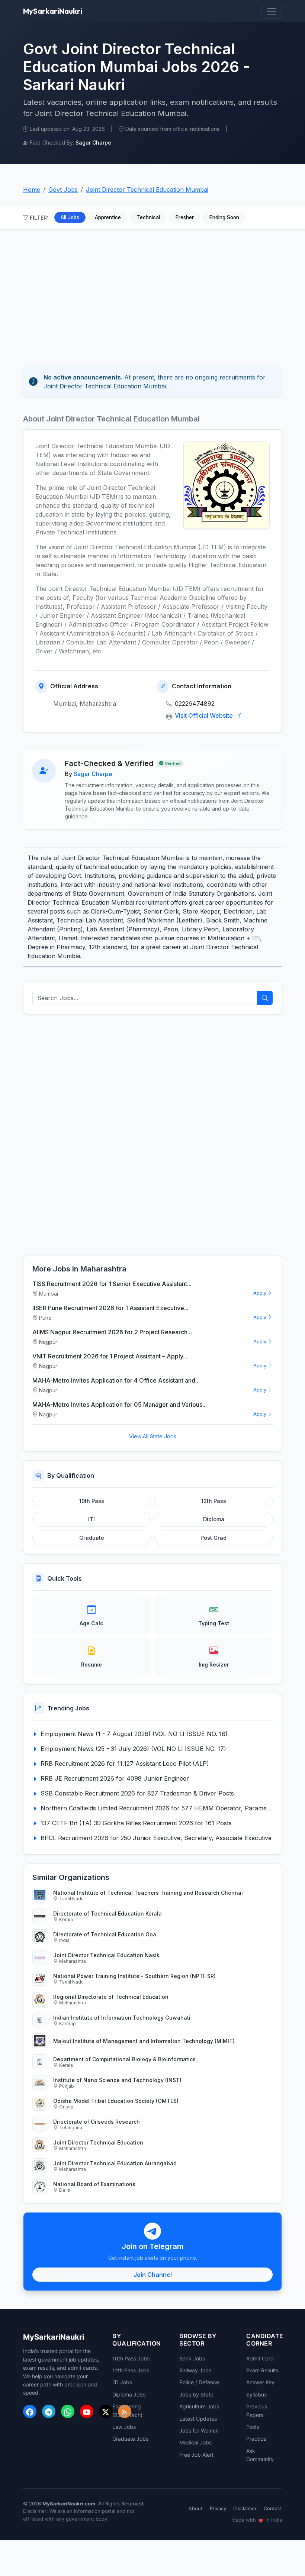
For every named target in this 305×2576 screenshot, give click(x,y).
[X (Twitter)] (106, 2411)
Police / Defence (199, 2382)
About (196, 2508)
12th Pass (214, 1501)
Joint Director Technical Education (98, 2142)
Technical (148, 217)
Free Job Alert (196, 2455)
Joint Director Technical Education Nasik (106, 1955)
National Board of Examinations (94, 2184)
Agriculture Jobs (199, 2406)
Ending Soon (224, 217)
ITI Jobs (122, 2382)
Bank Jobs (192, 2358)
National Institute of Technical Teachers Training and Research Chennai (148, 1893)
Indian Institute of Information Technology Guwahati (122, 2018)
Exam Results (262, 2370)
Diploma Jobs (129, 2394)
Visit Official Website (205, 715)
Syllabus (256, 2394)
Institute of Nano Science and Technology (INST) (117, 2080)
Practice (256, 2439)
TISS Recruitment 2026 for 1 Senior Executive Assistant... (112, 1284)
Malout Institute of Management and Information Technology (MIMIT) (144, 2041)
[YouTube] (87, 2411)
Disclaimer (245, 2508)
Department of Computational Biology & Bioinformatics (124, 2059)
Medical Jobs (195, 2442)
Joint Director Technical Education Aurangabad (115, 2163)
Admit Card (260, 2358)
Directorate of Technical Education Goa (105, 1934)
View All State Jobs (153, 1436)
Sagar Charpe (93, 774)
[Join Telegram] (49, 2411)
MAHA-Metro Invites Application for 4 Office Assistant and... (116, 1380)
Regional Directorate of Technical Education (111, 1997)
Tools (253, 2427)
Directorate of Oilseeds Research (97, 2122)
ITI (91, 1519)
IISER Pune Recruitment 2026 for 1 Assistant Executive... (110, 1308)
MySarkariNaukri (53, 11)
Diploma (214, 1519)
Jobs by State (196, 2394)
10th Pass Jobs (131, 2358)
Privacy (218, 2508)
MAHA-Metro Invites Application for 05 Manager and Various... (120, 1405)
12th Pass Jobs (131, 2370)
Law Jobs (124, 2427)
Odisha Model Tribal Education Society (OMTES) (116, 2101)
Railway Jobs (195, 2370)
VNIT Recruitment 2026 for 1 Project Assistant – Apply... (110, 1356)
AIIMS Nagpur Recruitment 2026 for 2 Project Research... (112, 1332)
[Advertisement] (152, 294)
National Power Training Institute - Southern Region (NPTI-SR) (134, 1976)
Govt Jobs (63, 190)
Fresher (185, 217)
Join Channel (153, 2275)
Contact (273, 2508)
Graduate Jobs (130, 2439)
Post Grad (213, 1538)
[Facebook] (30, 2411)
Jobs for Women (199, 2430)
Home (32, 190)
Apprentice (108, 217)
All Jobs (70, 217)
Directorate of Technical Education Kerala (107, 1914)
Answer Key (260, 2382)
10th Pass (92, 1501)
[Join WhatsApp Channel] (68, 2411)
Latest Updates (198, 2419)
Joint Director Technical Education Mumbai (147, 190)
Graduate (92, 1538)
